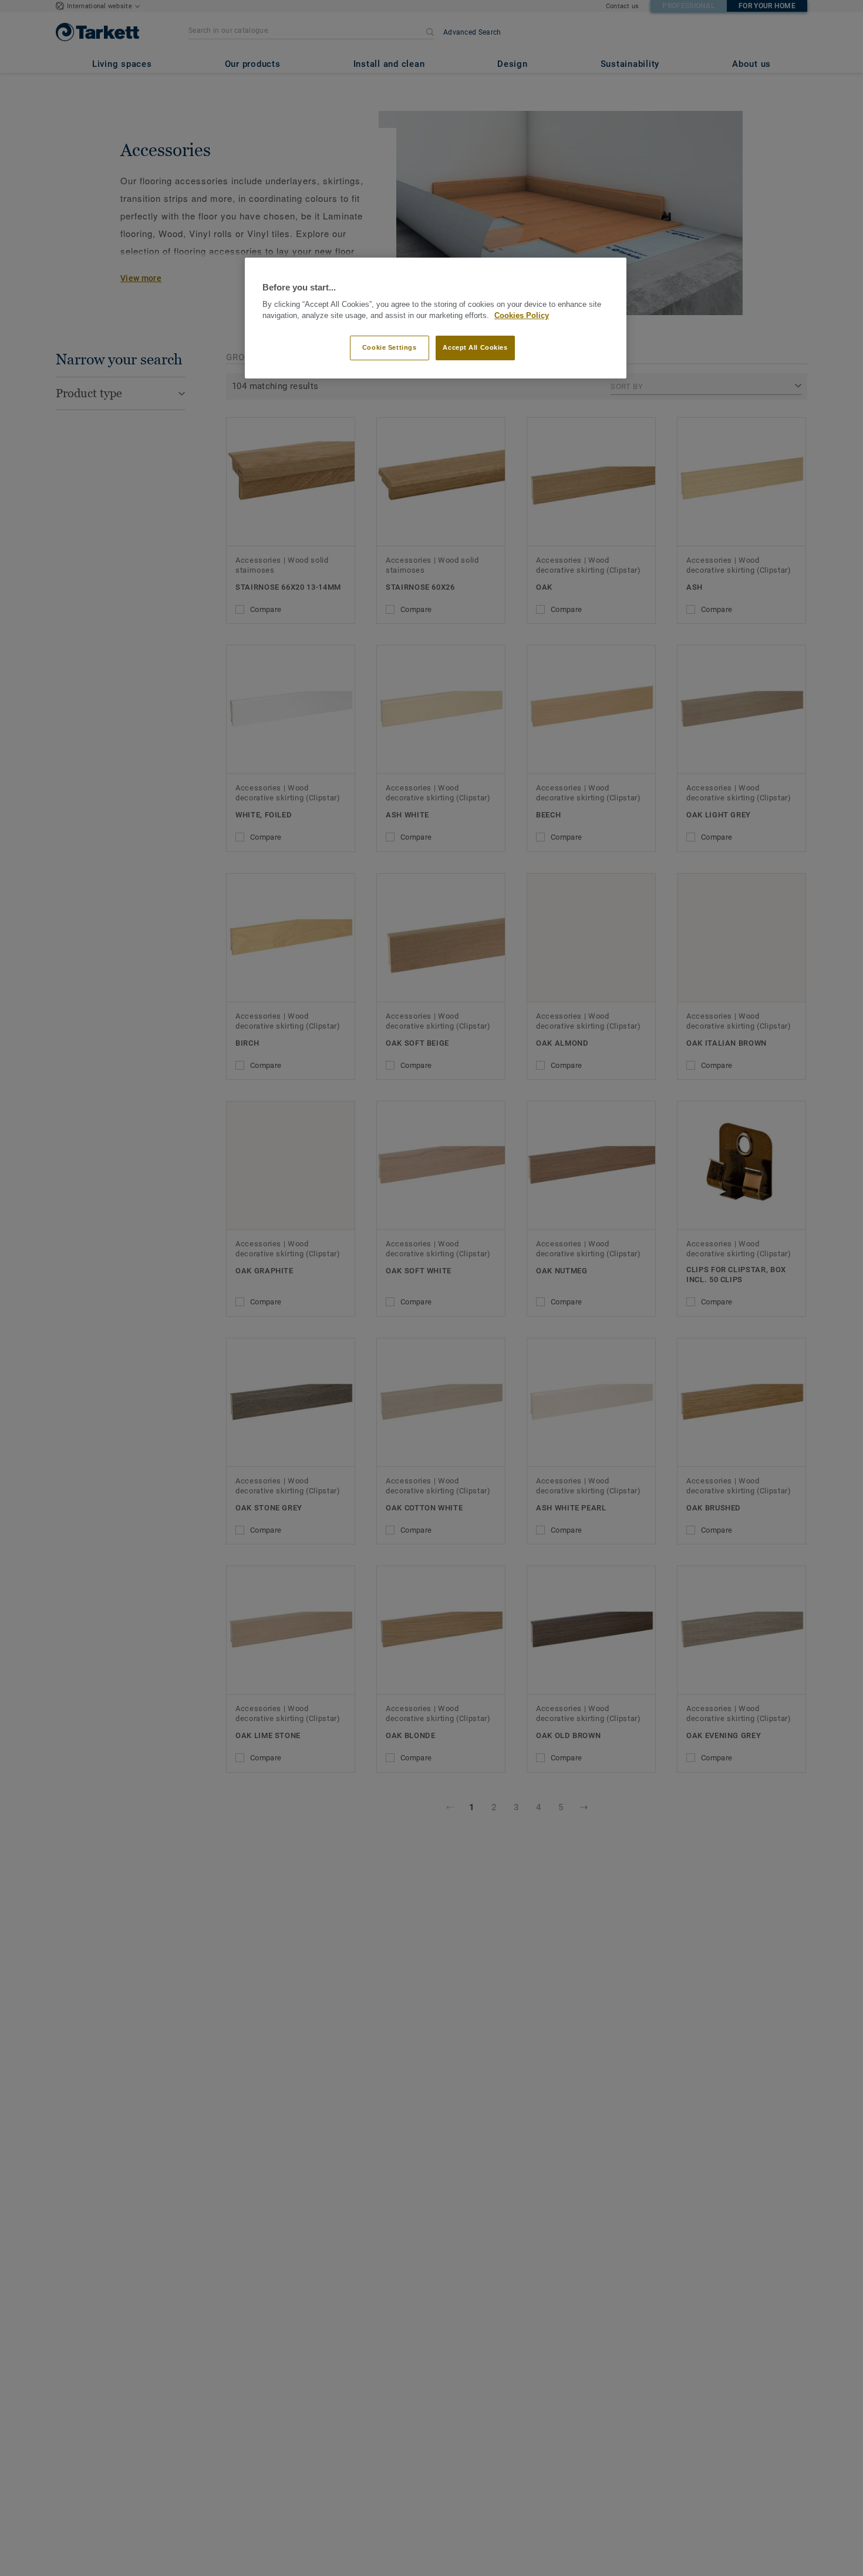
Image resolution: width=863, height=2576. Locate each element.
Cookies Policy (522, 316)
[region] (436, 318)
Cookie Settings (390, 348)
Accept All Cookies (475, 348)
